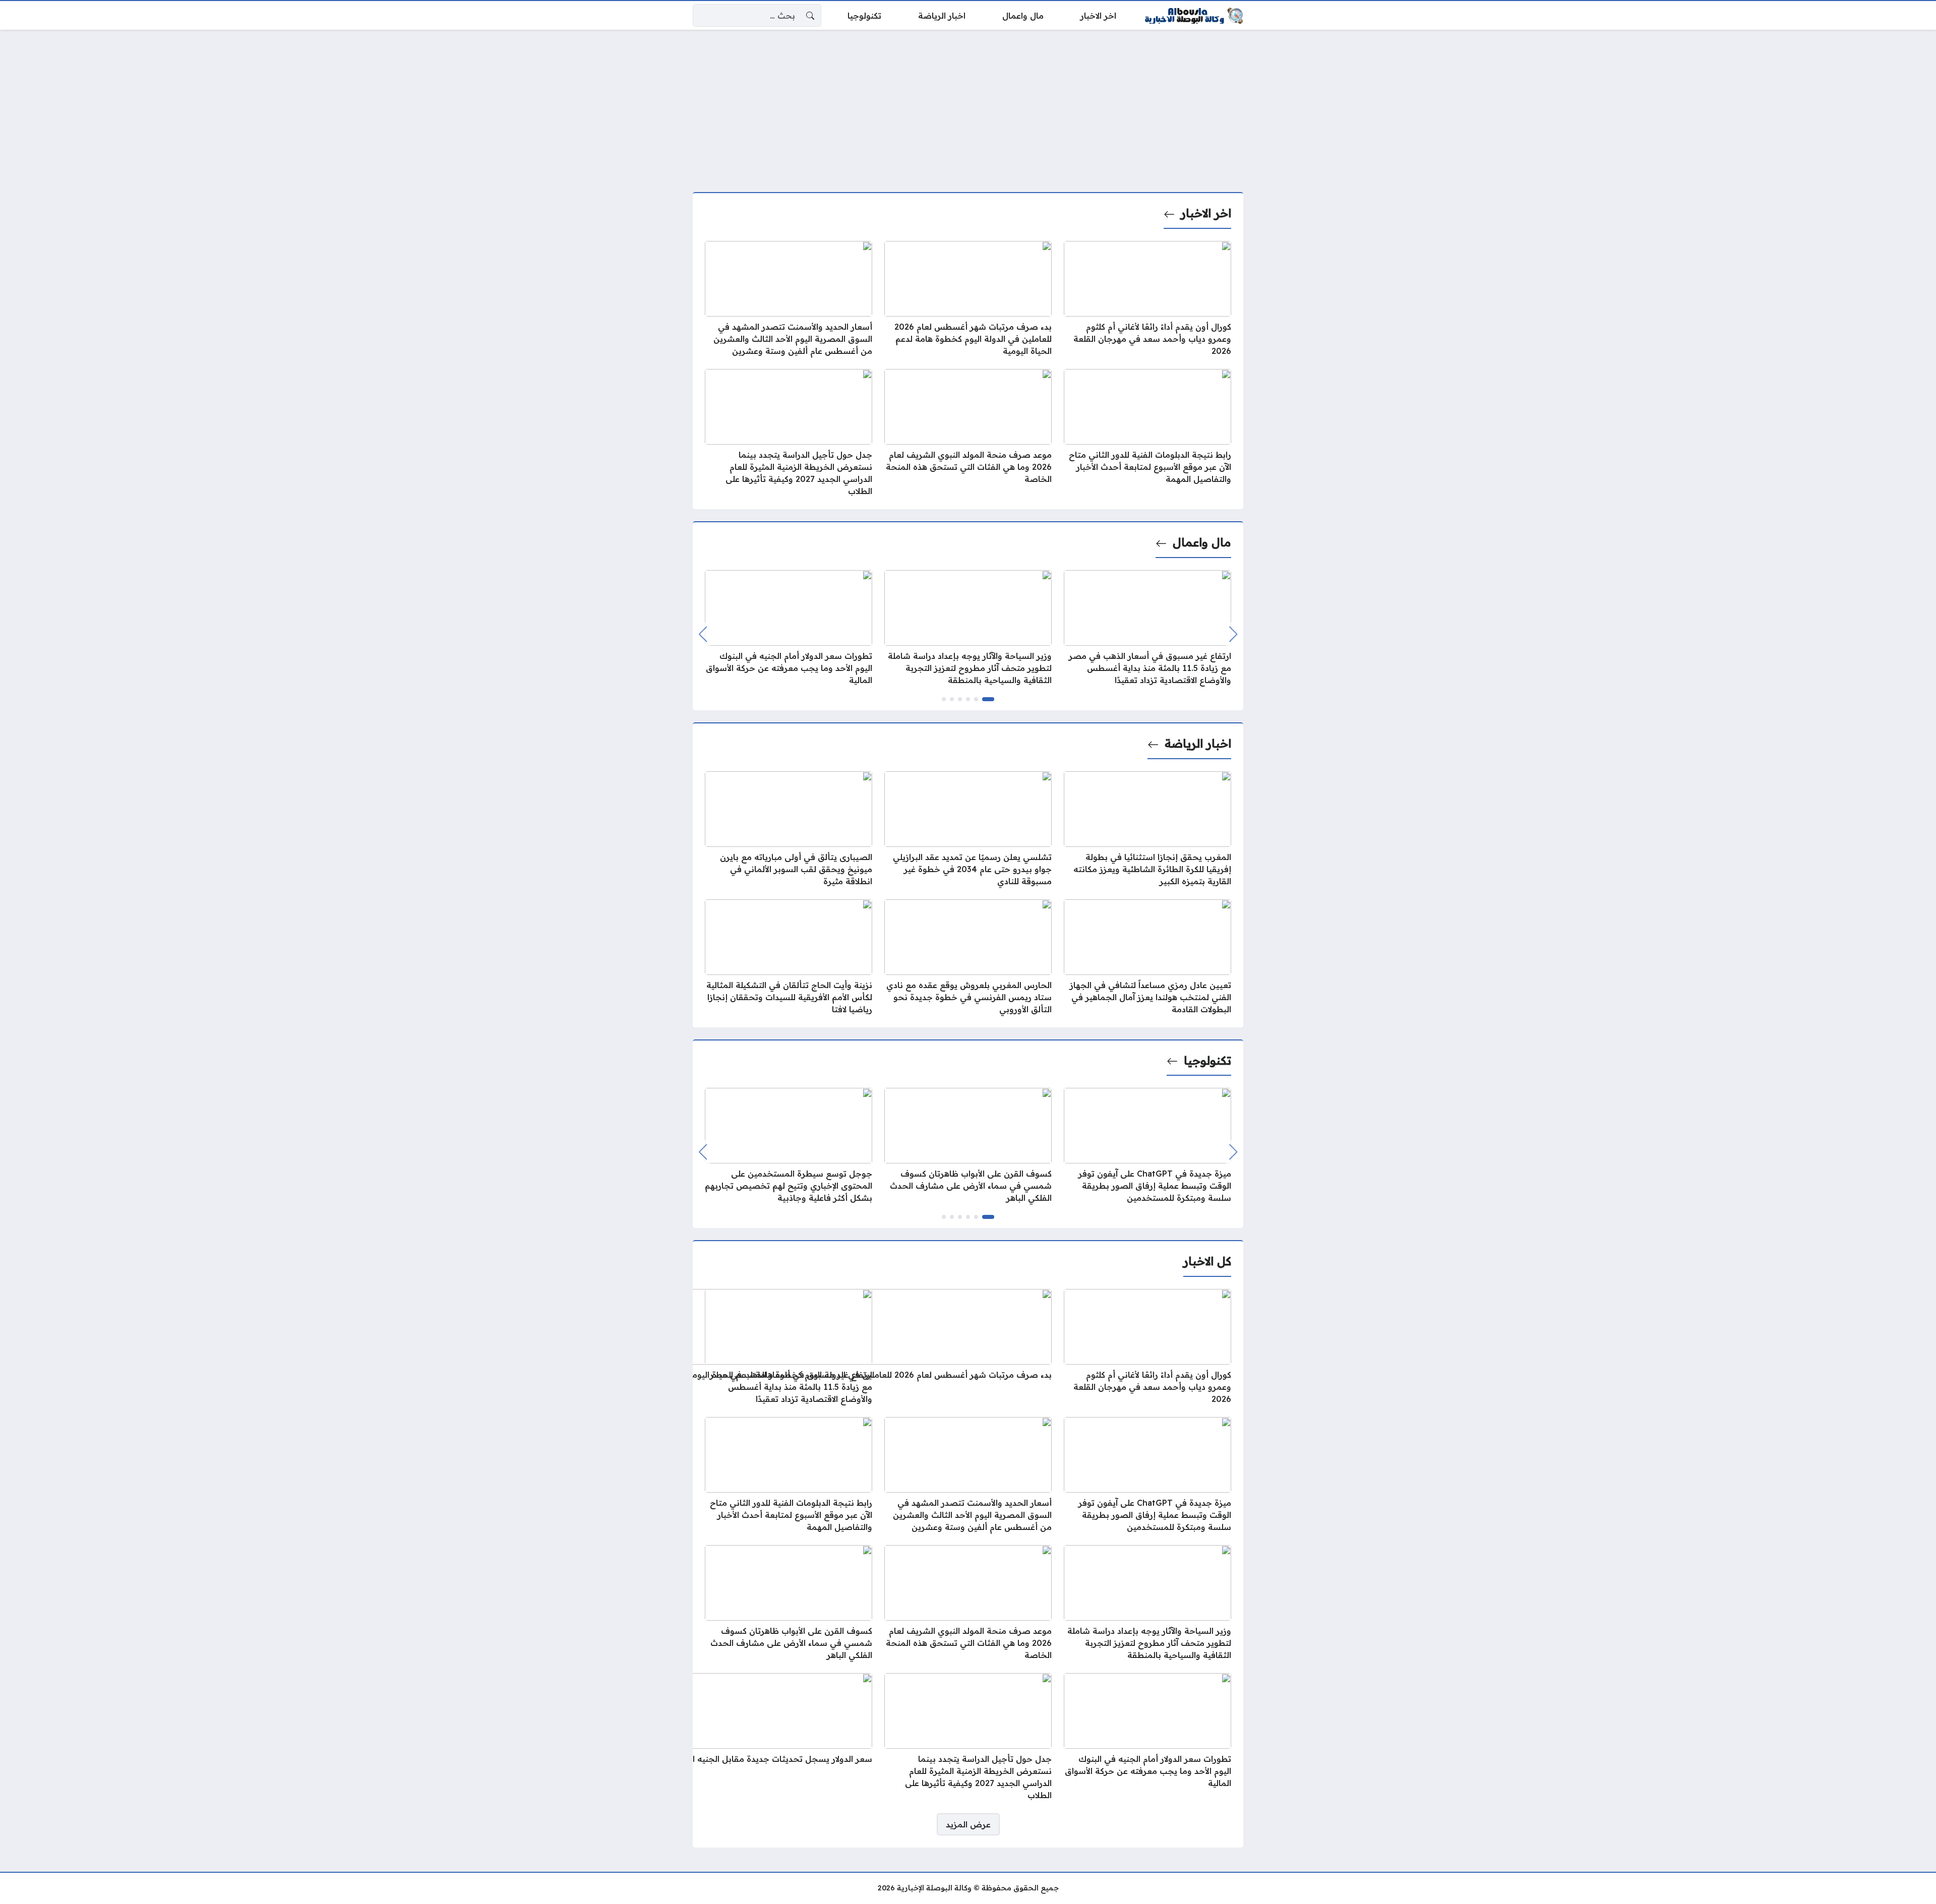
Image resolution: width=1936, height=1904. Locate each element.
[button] (988, 699)
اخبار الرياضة (1198, 744)
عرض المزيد (968, 1824)
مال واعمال (1202, 542)
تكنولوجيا (1207, 1061)
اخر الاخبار (1206, 213)
